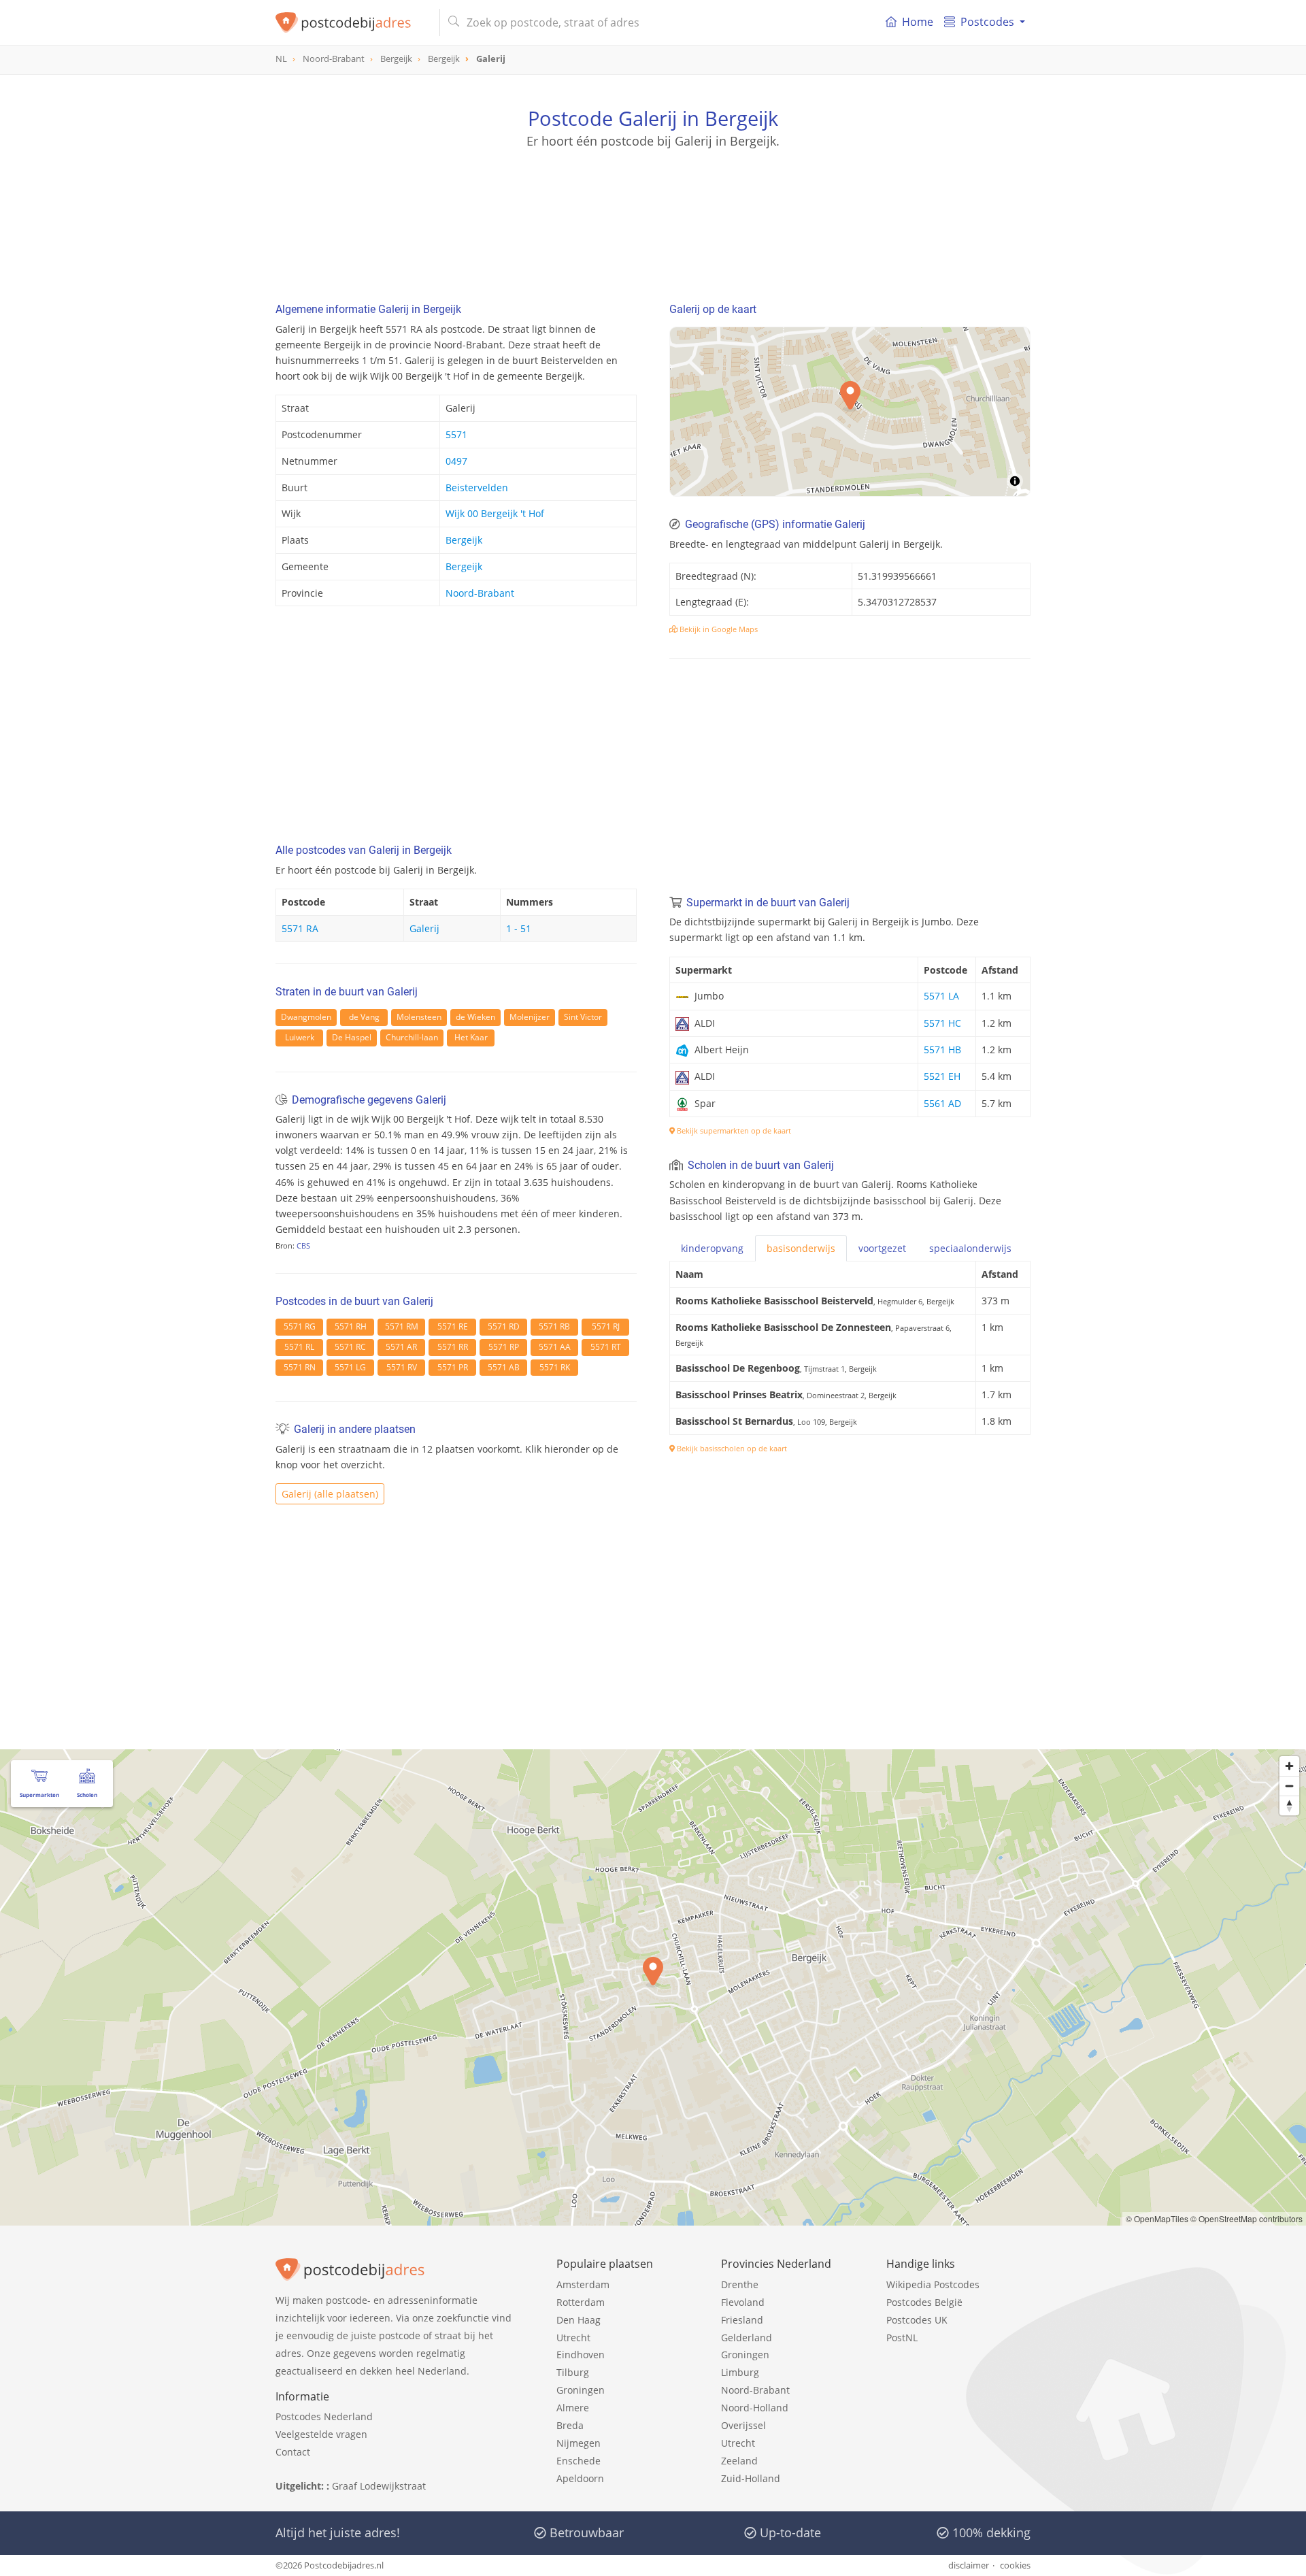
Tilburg (573, 2372)
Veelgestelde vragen (321, 2434)
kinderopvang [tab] (712, 1248)
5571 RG (300, 1326)
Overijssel (743, 2425)
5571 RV (402, 1367)
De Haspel (352, 1037)
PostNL (902, 2338)
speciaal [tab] (970, 1248)
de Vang (364, 1017)
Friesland (742, 2320)
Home (918, 22)
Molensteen (419, 1017)
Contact (293, 2452)
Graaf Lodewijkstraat (379, 2486)
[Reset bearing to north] (1289, 1805)
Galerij (424, 928)
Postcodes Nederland (324, 2416)
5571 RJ (606, 1326)
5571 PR (453, 1367)
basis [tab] (801, 1248)
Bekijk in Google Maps (718, 629)
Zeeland (739, 2461)
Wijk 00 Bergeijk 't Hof (495, 513)
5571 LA (941, 996)
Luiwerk (300, 1037)
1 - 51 (519, 928)
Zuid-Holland (751, 2478)
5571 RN (300, 1367)
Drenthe (740, 2284)
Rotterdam (581, 2302)
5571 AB (504, 1367)
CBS (303, 1245)
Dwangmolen (306, 1017)
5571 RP (504, 1347)
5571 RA (300, 928)
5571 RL (299, 1347)
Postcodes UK (917, 2320)
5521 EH (942, 1076)
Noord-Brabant (480, 593)
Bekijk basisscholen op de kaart (731, 1448)
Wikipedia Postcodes (933, 2284)
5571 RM (402, 1326)
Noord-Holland (755, 2408)
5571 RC (350, 1347)
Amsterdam (583, 2284)
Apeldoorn (580, 2478)
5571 (456, 434)
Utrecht (573, 2338)
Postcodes (987, 22)
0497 (456, 461)
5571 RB (554, 1326)
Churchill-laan (412, 1037)
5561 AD (942, 1103)
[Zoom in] (1289, 1766)
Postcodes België (924, 2302)
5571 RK (555, 1367)
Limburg (740, 2372)
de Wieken (475, 1017)
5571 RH (351, 1326)
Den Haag (579, 2320)
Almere (573, 2408)
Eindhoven (581, 2355)
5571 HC (942, 1023)
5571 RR (453, 1347)
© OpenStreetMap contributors (1246, 2218)
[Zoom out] (1289, 1786)
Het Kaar (471, 1037)
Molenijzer (530, 1017)
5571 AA (555, 1347)
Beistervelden (477, 488)
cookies (1015, 2565)
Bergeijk (464, 540)
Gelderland (747, 2338)
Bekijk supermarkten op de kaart (733, 1130)
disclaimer (969, 2565)
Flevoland (743, 2302)
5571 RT (606, 1347)
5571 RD (504, 1326)
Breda (570, 2425)
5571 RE (453, 1326)
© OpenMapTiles (1157, 2218)
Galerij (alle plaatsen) (330, 1494)
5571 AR (401, 1347)
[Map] (653, 1987)
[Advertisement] (653, 211)
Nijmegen (579, 2443)
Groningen (581, 2390)
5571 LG (350, 1367)
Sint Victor (583, 1017)
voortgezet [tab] (882, 1248)
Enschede (579, 2461)
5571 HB (942, 1050)
